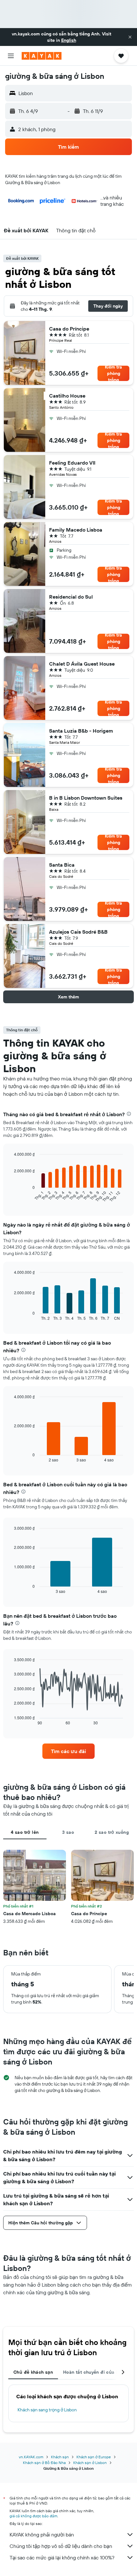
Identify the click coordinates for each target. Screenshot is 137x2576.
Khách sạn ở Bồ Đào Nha (44, 2463)
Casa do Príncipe (69, 329)
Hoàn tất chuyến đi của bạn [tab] (94, 2372)
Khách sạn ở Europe (94, 2457)
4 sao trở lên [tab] (25, 1832)
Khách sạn (60, 2457)
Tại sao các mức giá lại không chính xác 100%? (62, 2557)
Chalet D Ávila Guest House (82, 664)
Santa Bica (62, 865)
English (69, 40)
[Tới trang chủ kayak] (42, 56)
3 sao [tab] (68, 1832)
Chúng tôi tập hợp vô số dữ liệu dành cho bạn (61, 2546)
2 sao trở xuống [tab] (112, 1832)
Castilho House (67, 396)
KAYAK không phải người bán (42, 2535)
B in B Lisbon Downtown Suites (86, 798)
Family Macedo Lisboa (76, 530)
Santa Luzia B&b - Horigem (81, 731)
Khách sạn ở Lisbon (90, 2463)
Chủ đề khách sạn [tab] (33, 2372)
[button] (130, 37)
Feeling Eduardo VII (72, 463)
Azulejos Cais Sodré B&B (78, 932)
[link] (68, 1751)
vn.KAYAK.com (31, 2457)
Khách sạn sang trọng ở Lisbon (47, 2410)
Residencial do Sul (71, 597)
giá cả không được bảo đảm (33, 2516)
